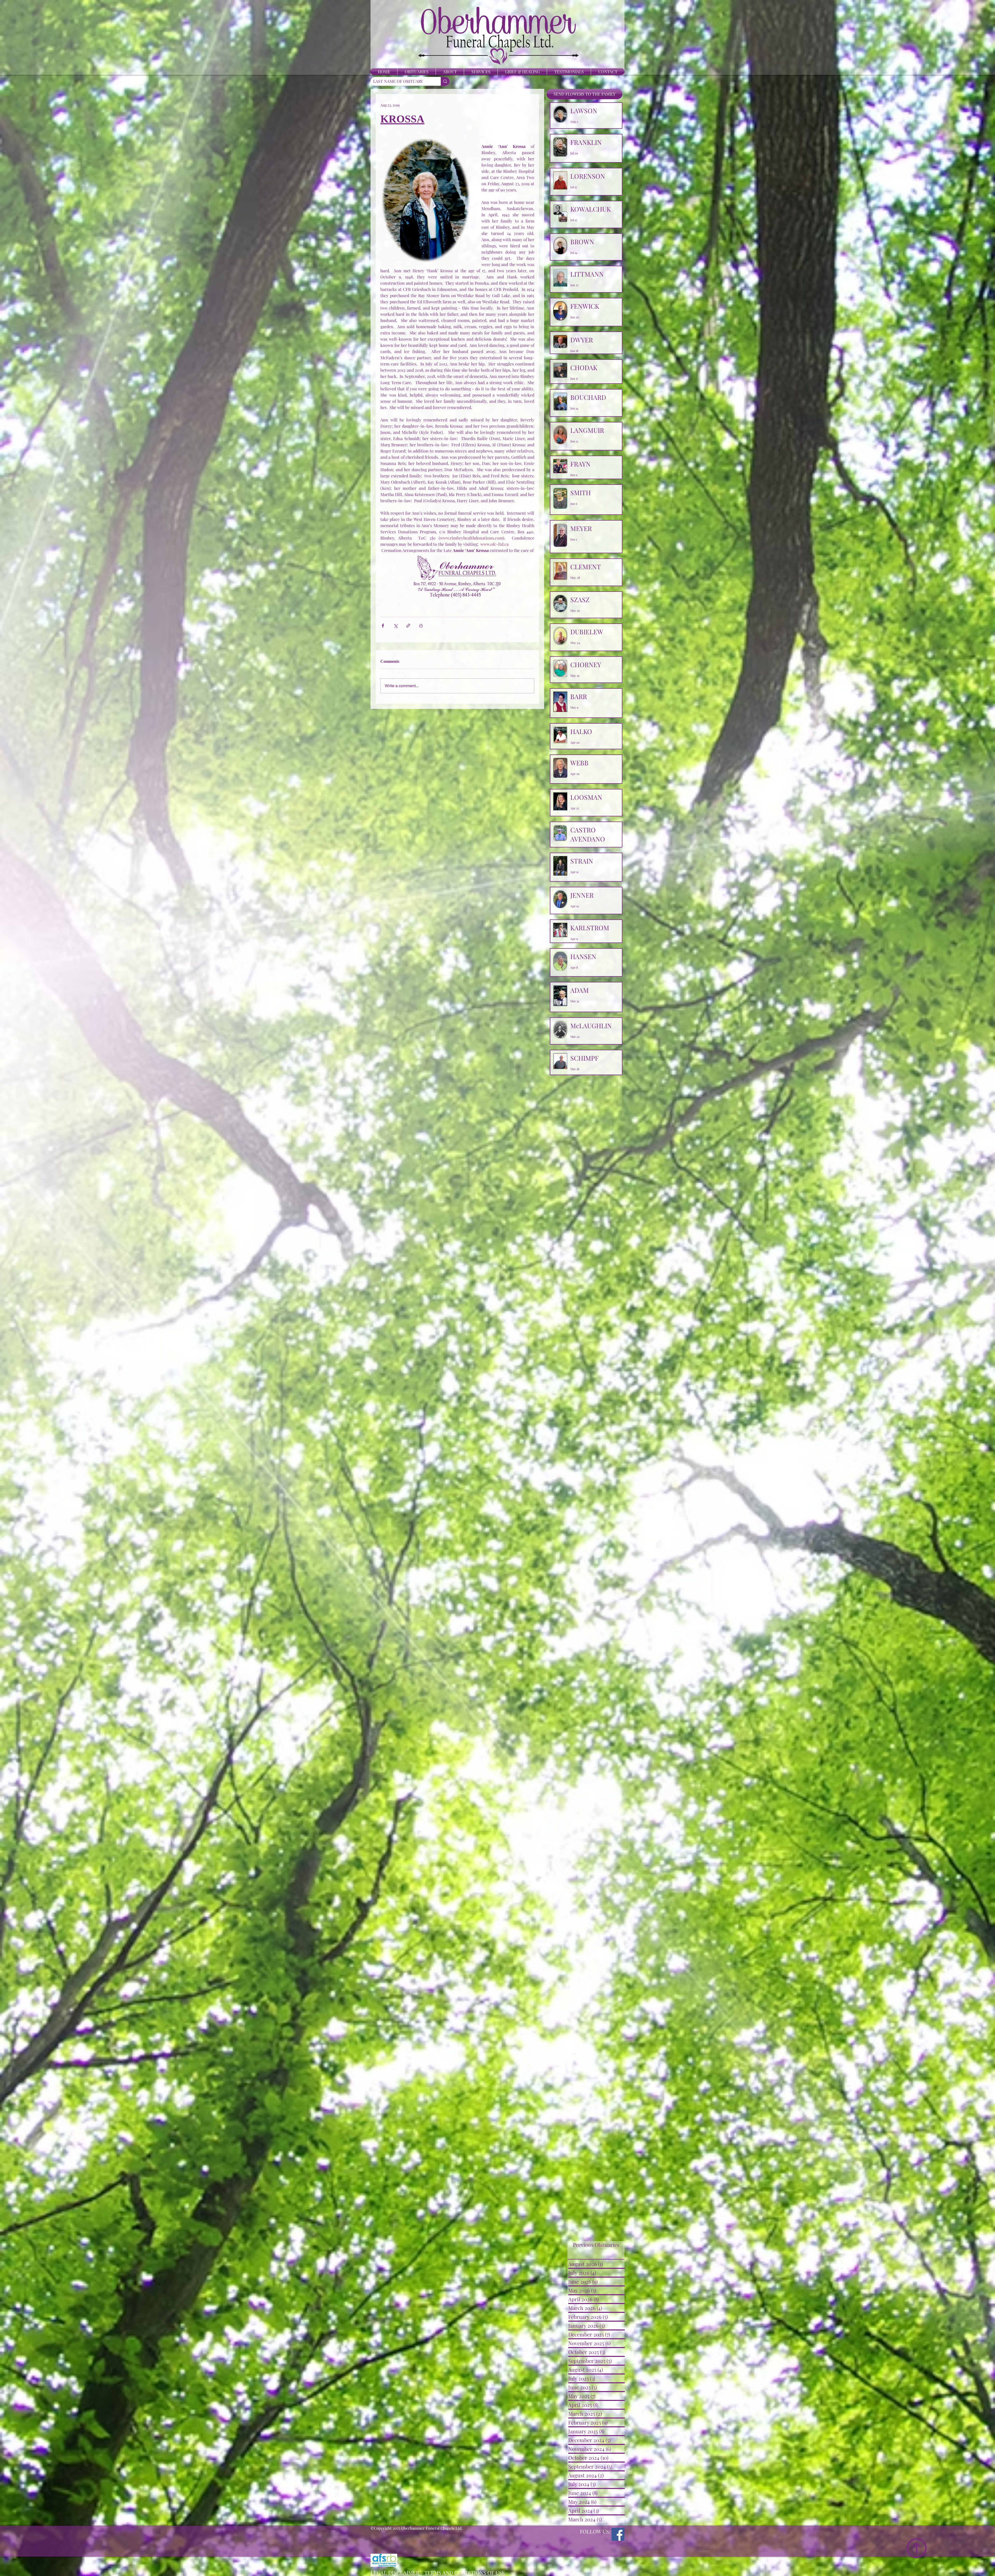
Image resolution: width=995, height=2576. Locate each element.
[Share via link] (408, 626)
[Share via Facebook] (383, 626)
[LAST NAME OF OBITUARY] (445, 81)
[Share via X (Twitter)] (396, 626)
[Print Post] (421, 626)
